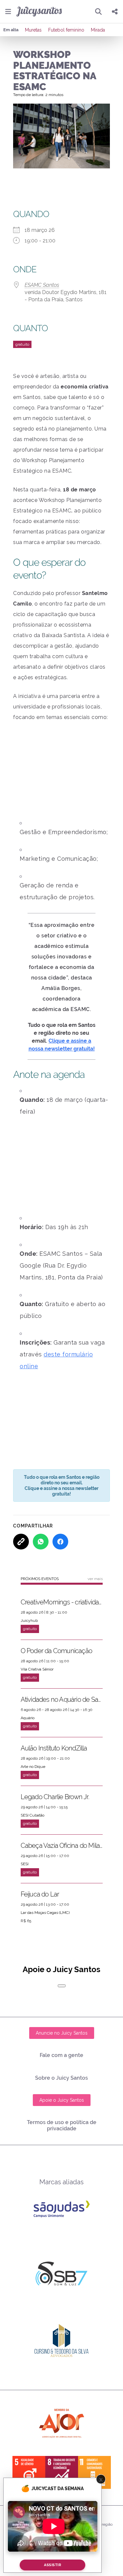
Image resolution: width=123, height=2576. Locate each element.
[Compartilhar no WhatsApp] (41, 1542)
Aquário (28, 1718)
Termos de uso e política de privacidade (62, 2125)
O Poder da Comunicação (56, 1651)
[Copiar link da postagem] (21, 1542)
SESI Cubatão (32, 1815)
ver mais (95, 1579)
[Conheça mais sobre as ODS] (62, 2472)
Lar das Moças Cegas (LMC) (45, 1913)
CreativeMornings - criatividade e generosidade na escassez (62, 1602)
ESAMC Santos (42, 285)
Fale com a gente (61, 2055)
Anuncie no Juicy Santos (62, 2033)
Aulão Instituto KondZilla (54, 1748)
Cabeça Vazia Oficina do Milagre (62, 1845)
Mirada (98, 30)
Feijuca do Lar (40, 1894)
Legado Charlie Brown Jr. (55, 1797)
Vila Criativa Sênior (37, 1669)
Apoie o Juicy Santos (62, 2100)
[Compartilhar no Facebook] (60, 1542)
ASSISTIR (52, 2565)
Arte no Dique (33, 1767)
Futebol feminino (66, 30)
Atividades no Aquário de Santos (62, 1699)
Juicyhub (29, 1621)
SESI (25, 1864)
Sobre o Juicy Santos (61, 2078)
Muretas (33, 30)
